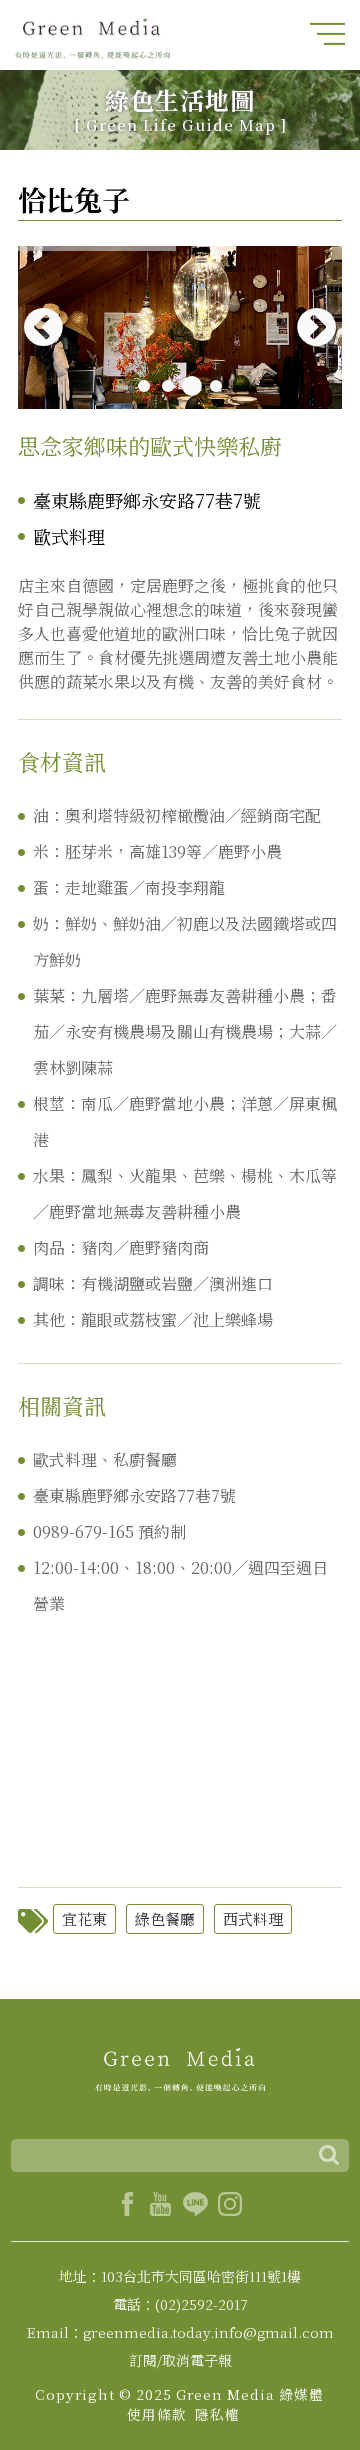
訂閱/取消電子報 (180, 2360)
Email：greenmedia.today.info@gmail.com (180, 2332)
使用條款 (157, 2414)
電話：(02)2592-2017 (180, 2304)
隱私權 (217, 2414)
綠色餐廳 (165, 1918)
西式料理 (253, 1918)
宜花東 (84, 1918)
